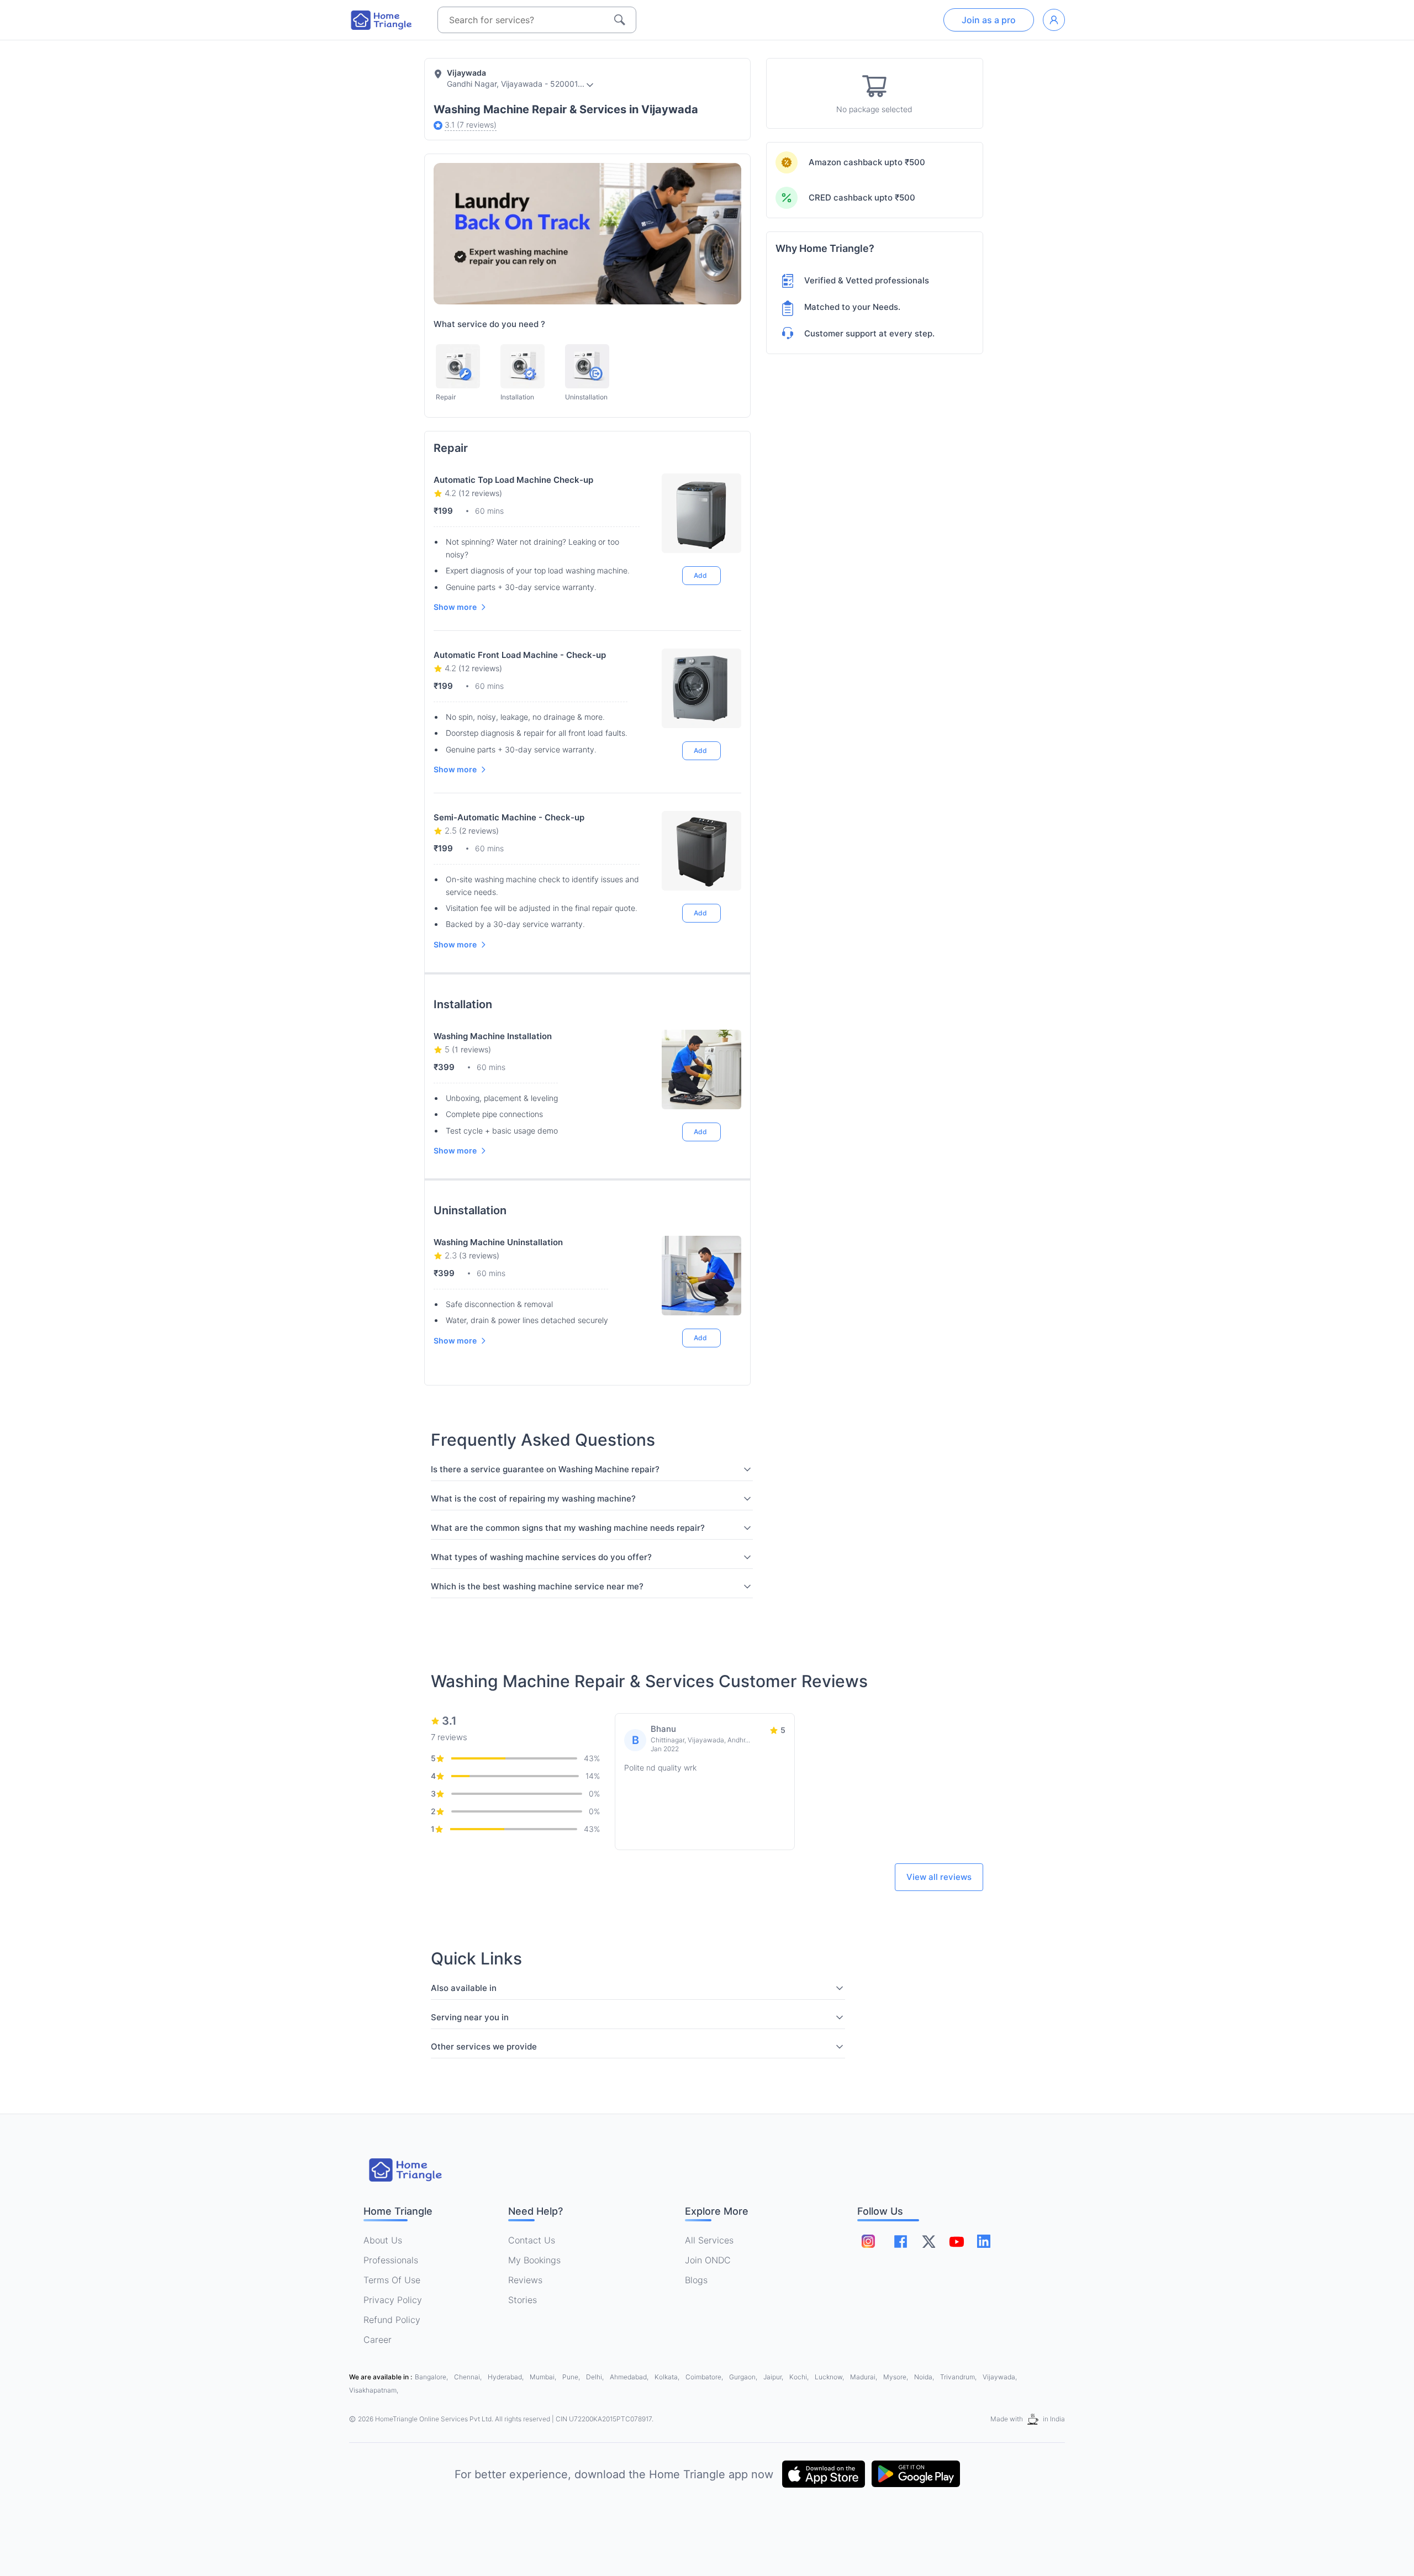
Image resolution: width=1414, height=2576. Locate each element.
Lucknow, (830, 2377)
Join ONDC (708, 2260)
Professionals (391, 2260)
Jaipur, (774, 2377)
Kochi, (800, 2377)
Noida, (925, 2377)
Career (378, 2340)
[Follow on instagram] (868, 2241)
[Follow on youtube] (956, 2241)
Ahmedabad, (630, 2377)
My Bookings (534, 2260)
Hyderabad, (506, 2377)
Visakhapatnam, (374, 2390)
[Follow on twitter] (928, 2241)
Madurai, (864, 2377)
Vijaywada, (1000, 2377)
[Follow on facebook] (901, 2242)
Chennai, (469, 2377)
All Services (709, 2240)
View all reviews (939, 1877)
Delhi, (596, 2377)
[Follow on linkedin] (984, 2241)
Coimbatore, (705, 2377)
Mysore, (896, 2377)
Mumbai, (544, 2377)
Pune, (572, 2377)
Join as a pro (989, 20)
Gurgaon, (744, 2377)
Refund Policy (392, 2320)
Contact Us (532, 2240)
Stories (523, 2300)
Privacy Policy (393, 2300)
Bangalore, (432, 2377)
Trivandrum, (959, 2377)
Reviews (525, 2280)
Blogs (696, 2280)
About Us (383, 2240)
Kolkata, (668, 2377)
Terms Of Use (392, 2280)
